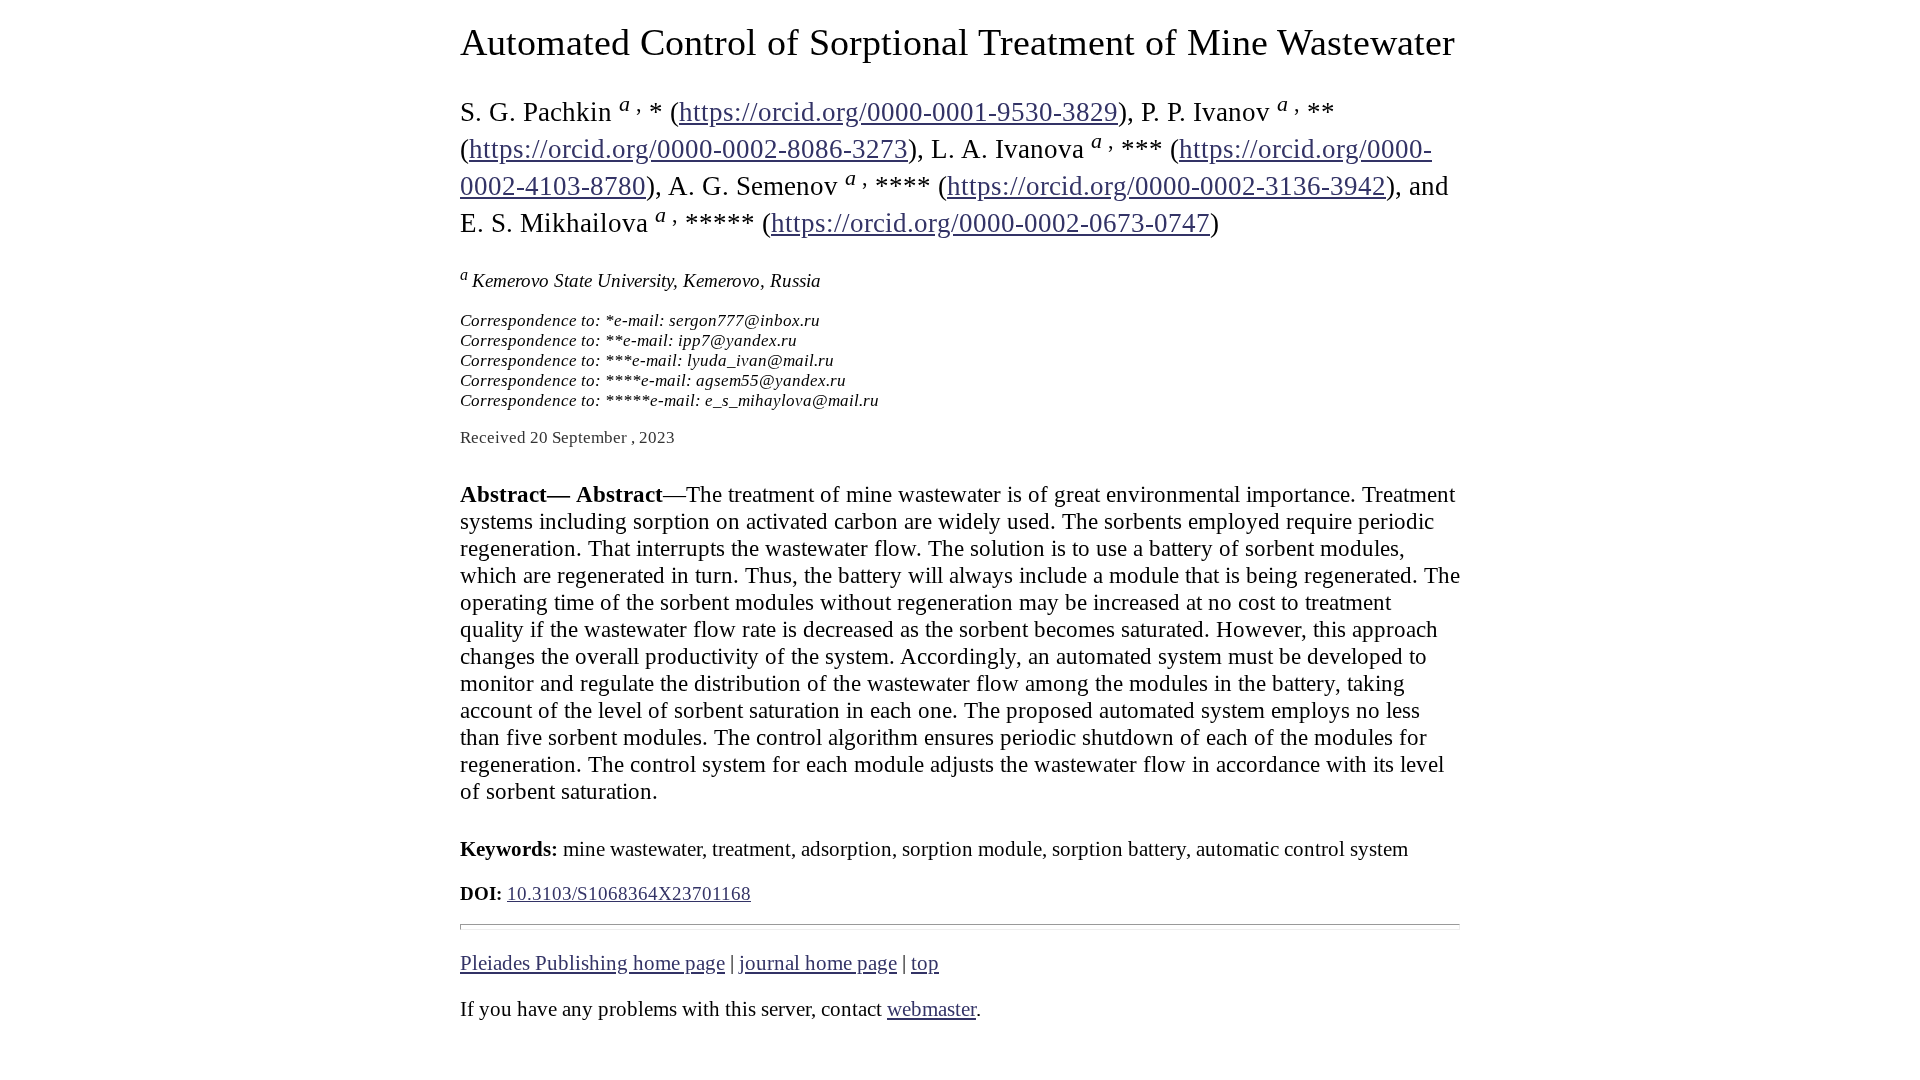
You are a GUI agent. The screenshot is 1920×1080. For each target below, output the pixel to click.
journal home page (818, 963)
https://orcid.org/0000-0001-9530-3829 (898, 112)
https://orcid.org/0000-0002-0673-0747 (990, 223)
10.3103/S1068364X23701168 (629, 893)
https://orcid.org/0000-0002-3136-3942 (1166, 186)
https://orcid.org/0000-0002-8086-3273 (688, 149)
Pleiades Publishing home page (592, 963)
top (925, 963)
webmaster (931, 1009)
